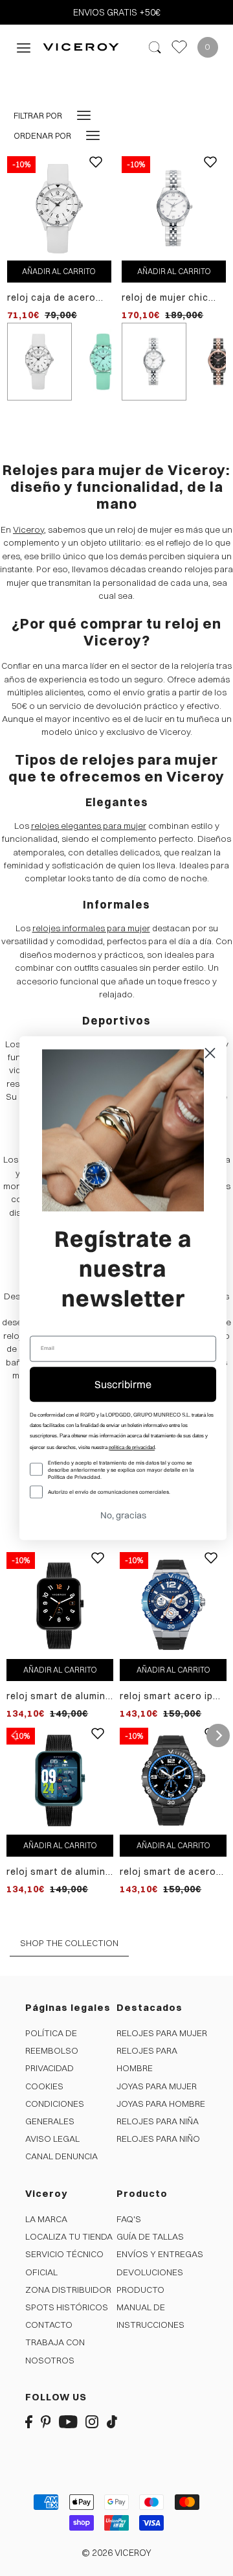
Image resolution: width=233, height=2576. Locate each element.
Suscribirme (123, 1384)
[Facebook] (29, 2421)
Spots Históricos (67, 2307)
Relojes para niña (158, 2121)
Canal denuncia (61, 2156)
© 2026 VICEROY (116, 2553)
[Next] (218, 1735)
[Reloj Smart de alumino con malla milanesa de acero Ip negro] (60, 1605)
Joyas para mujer (157, 2086)
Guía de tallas (150, 2236)
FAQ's (129, 2219)
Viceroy (28, 529)
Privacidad (50, 2068)
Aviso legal (52, 2139)
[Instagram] (92, 2421)
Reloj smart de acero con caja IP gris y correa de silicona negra (168, 1872)
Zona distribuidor (68, 2290)
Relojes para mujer (162, 2033)
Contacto (49, 2325)
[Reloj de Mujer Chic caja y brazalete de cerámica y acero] (174, 207)
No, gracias (123, 1515)
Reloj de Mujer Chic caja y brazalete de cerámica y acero (167, 298)
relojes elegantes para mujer (89, 826)
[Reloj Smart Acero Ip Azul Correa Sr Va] (173, 1605)
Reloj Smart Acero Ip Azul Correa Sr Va (166, 1696)
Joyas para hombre (161, 2104)
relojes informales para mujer (91, 928)
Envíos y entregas (160, 2254)
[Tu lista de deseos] (179, 47)
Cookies (44, 2086)
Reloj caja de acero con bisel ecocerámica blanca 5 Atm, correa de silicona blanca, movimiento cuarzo (59, 298)
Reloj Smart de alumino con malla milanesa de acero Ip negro (59, 1696)
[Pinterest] (46, 2421)
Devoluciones (150, 2272)
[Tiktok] (112, 2421)
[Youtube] (68, 2421)
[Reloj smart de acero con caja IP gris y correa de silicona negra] (173, 1780)
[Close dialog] (210, 1053)
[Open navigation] (24, 47)
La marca (46, 2219)
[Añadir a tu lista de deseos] (96, 172)
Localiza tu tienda (69, 2236)
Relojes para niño (158, 2139)
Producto (140, 2290)
